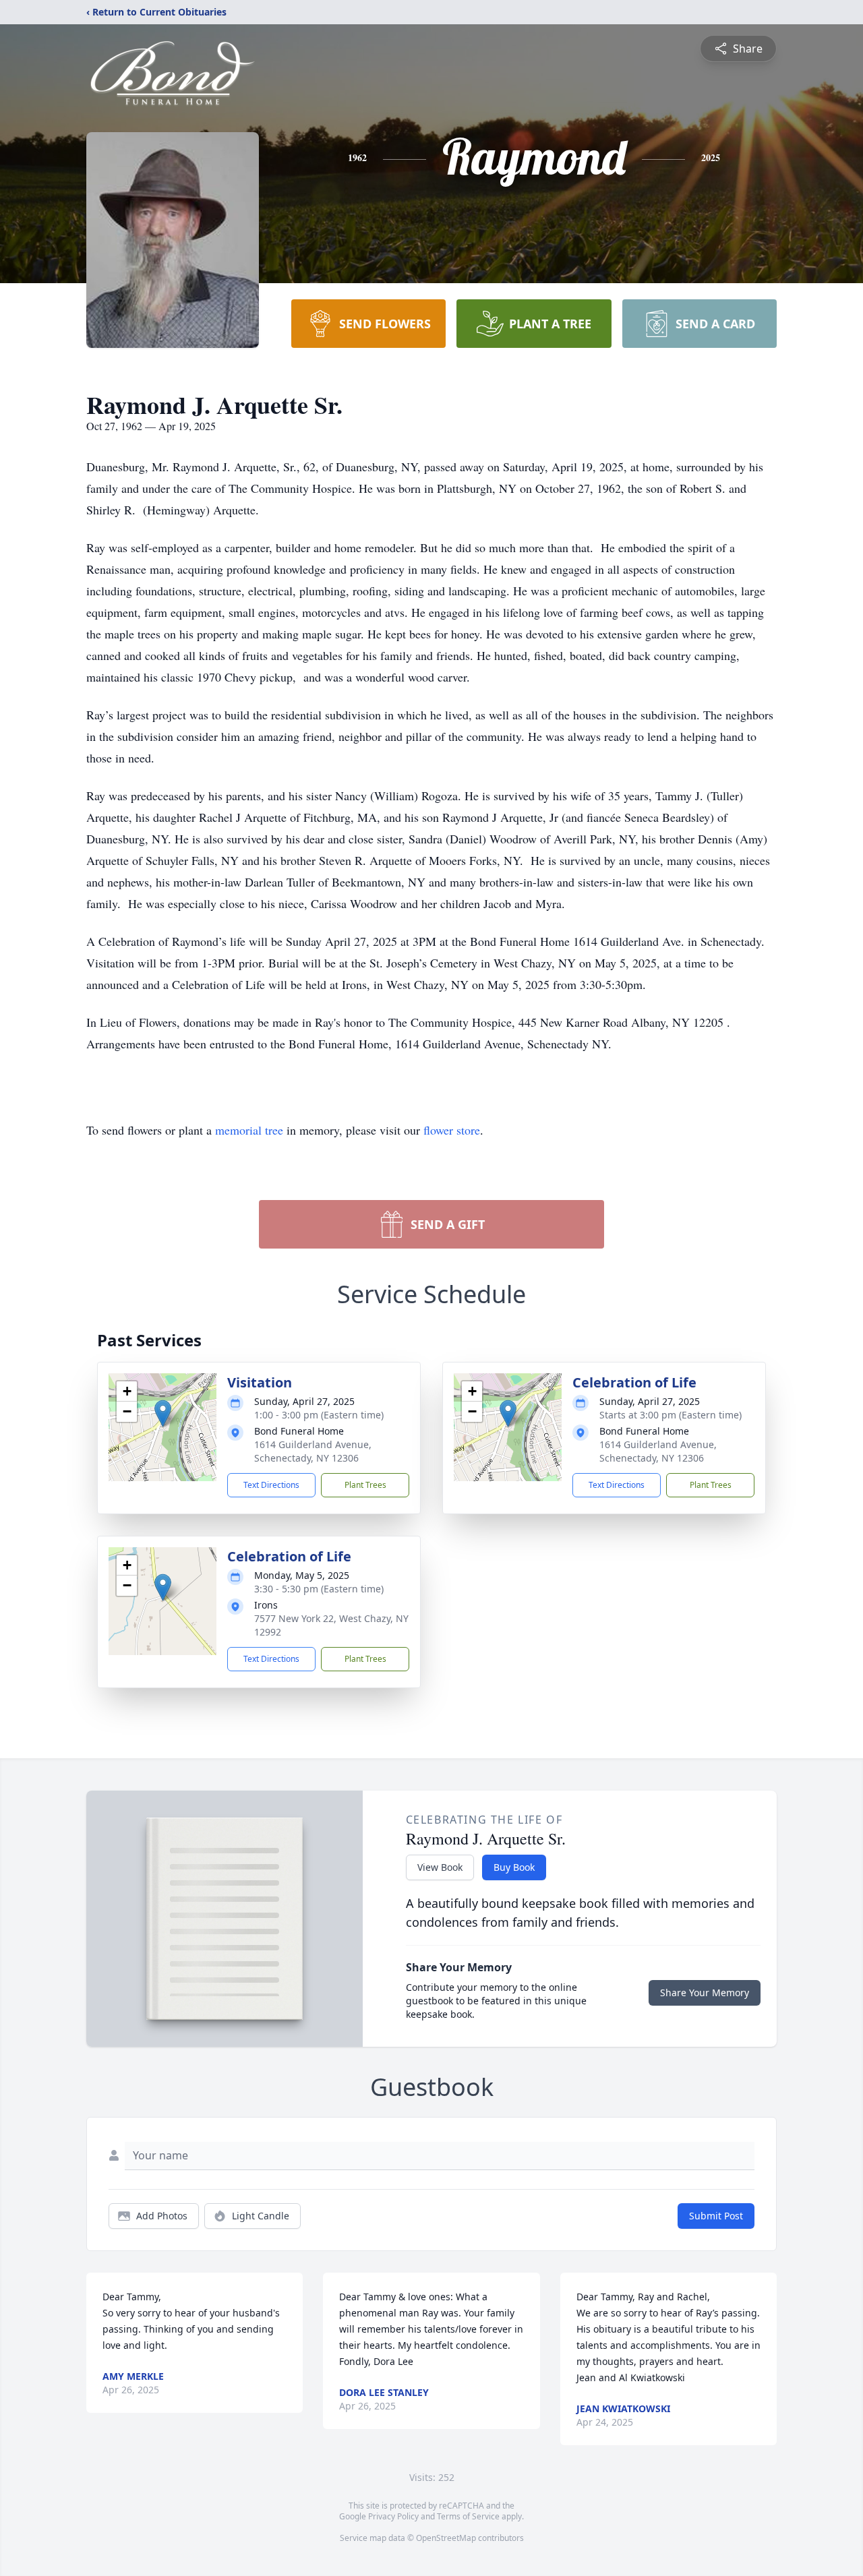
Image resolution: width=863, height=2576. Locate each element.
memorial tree (249, 1130)
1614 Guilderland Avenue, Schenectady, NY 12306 (313, 1451)
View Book (440, 1867)
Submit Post (716, 2216)
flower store (452, 1130)
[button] (163, 1413)
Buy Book (514, 1867)
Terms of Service (468, 2516)
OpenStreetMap (446, 2538)
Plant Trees (365, 1485)
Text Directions (271, 1485)
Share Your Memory (705, 1993)
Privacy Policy (393, 2516)
